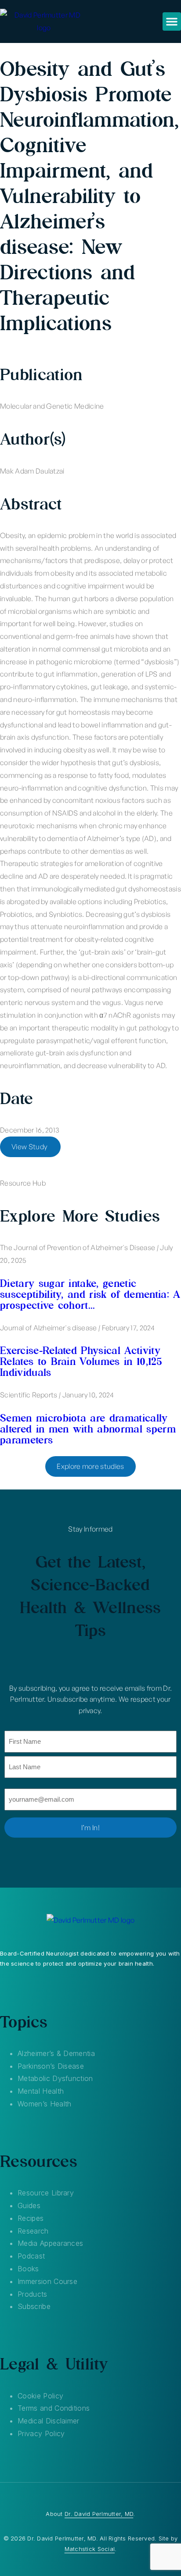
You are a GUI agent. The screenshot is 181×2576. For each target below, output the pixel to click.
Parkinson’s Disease (51, 2066)
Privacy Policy (41, 2433)
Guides (29, 2205)
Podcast (31, 2256)
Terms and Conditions (54, 2408)
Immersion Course (47, 2281)
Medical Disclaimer (49, 2421)
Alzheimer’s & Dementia (56, 2053)
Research (33, 2231)
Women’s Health (44, 2104)
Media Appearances (50, 2243)
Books (28, 2269)
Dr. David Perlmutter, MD (99, 2514)
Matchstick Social (90, 2549)
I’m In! (90, 1828)
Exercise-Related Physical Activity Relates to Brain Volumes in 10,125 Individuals (81, 1361)
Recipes (31, 2218)
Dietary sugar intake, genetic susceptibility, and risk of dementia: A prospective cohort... (90, 1294)
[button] (172, 21)
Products (33, 2294)
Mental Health (41, 2091)
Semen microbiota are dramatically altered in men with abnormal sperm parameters (88, 1429)
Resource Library (46, 2193)
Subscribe (34, 2306)
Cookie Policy (40, 2396)
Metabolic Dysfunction (55, 2078)
